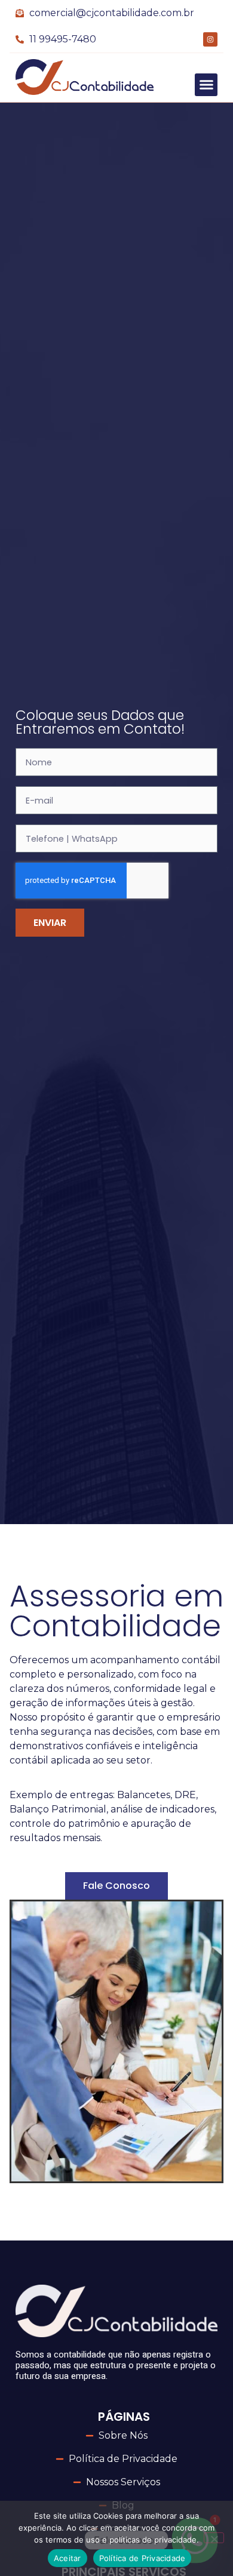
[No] (214, 2538)
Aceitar (68, 2558)
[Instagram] (210, 39)
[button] (206, 85)
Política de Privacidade (142, 2558)
